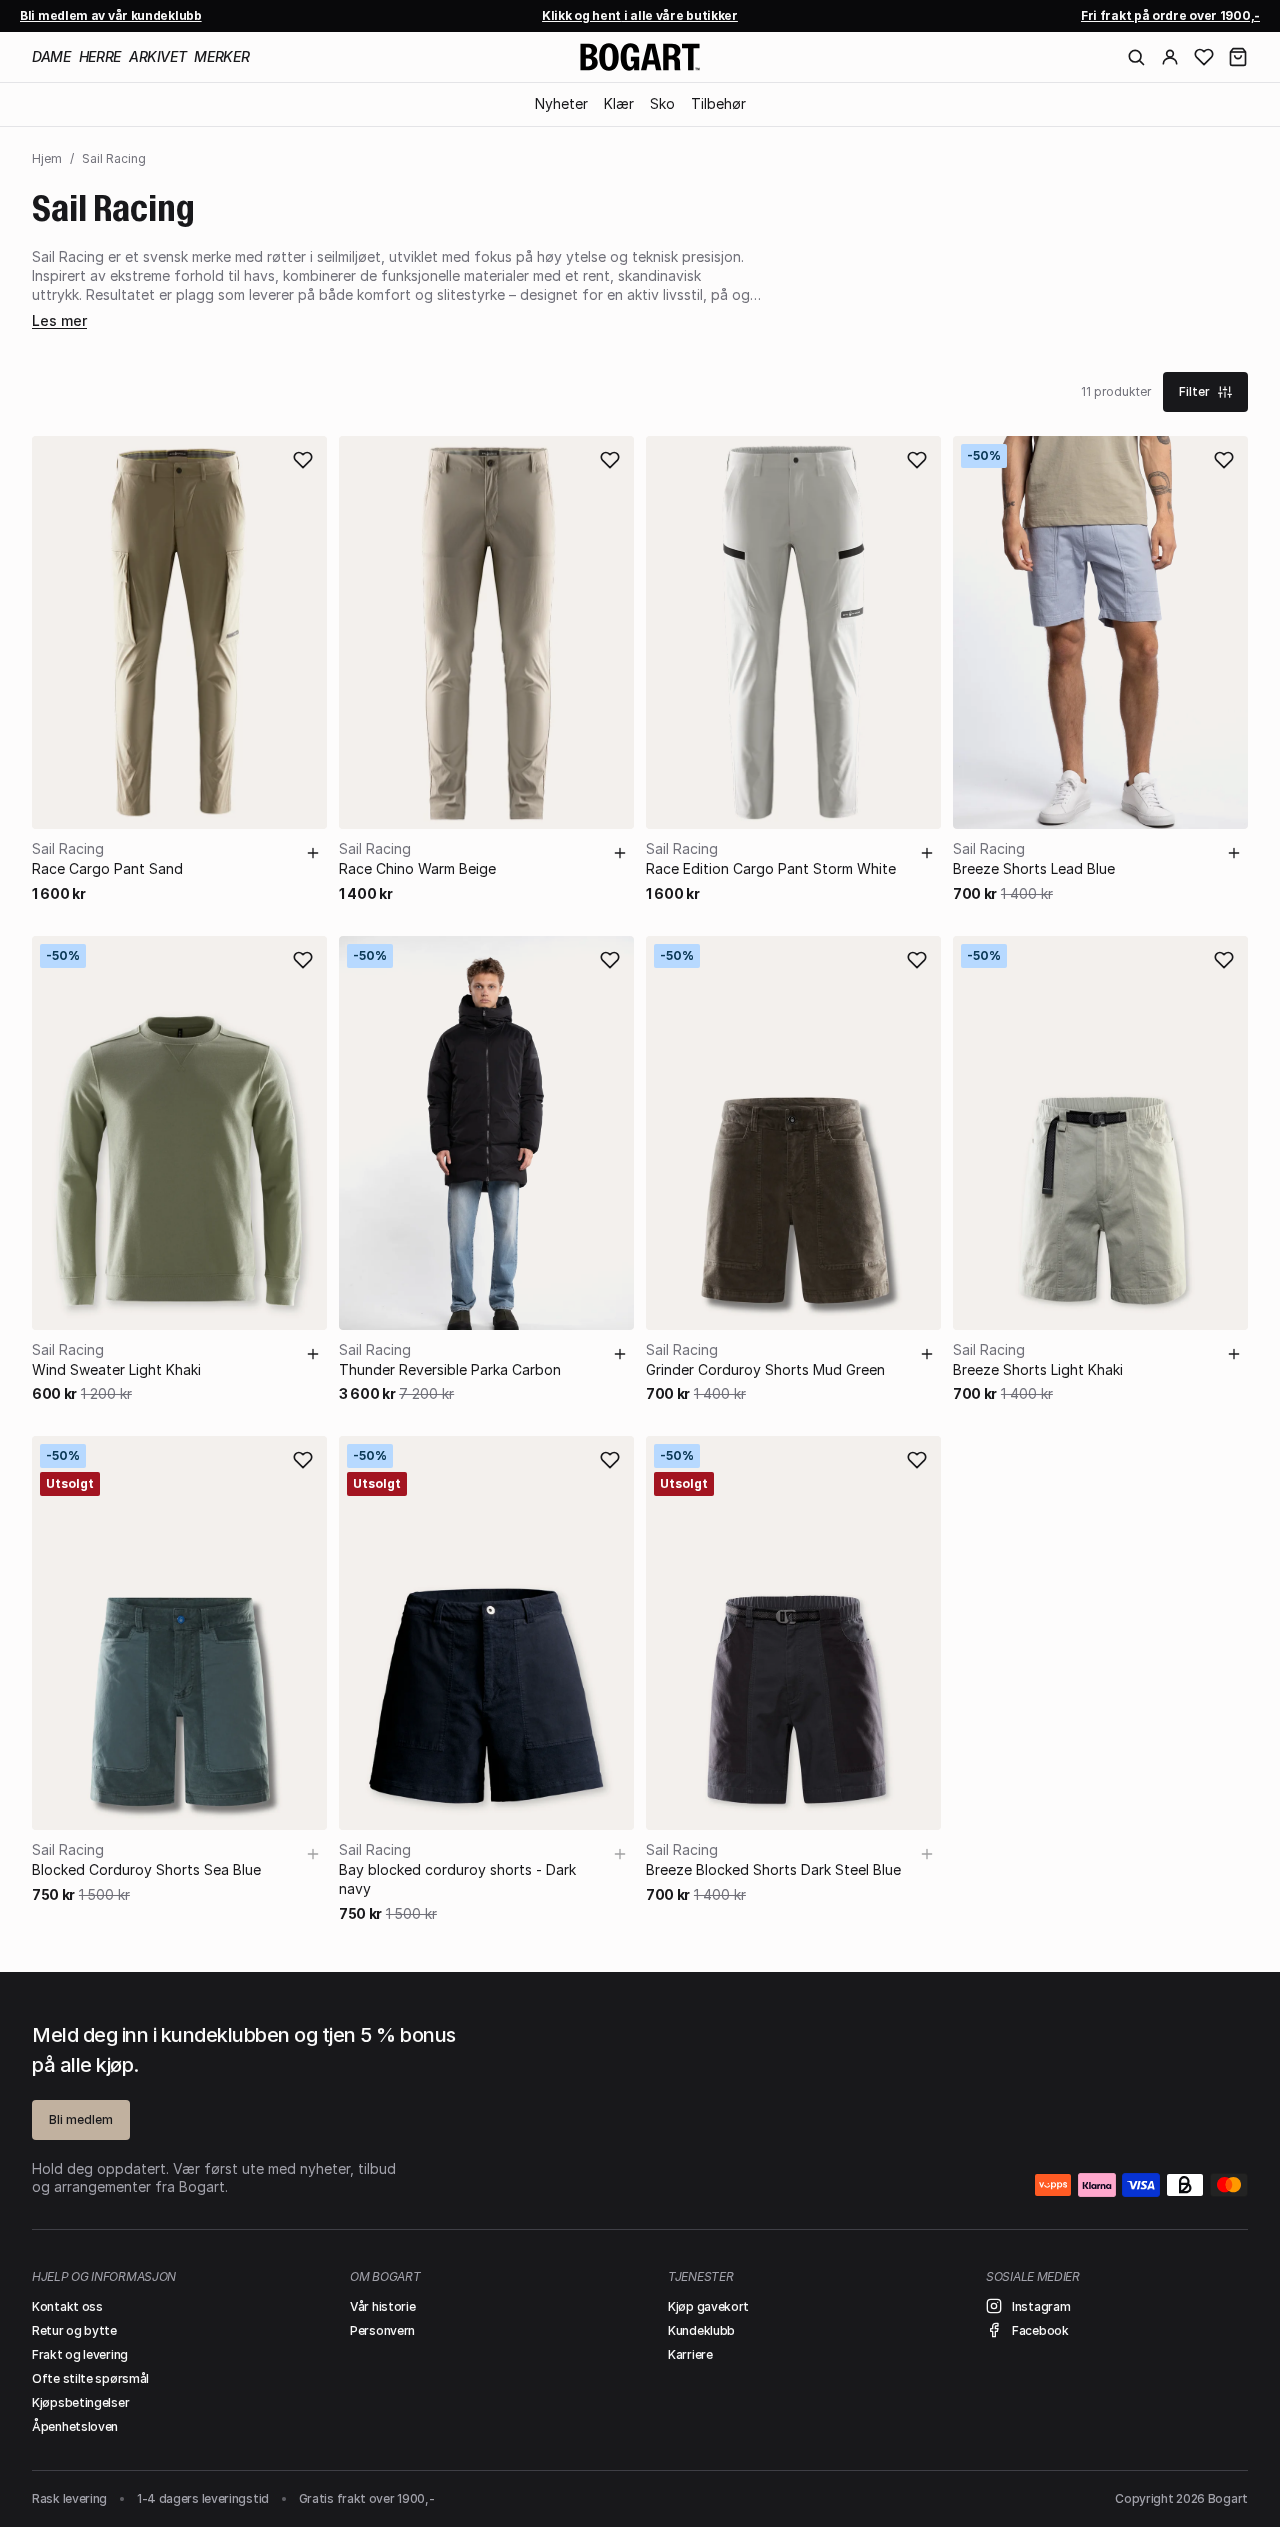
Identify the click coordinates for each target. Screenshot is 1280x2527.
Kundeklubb (701, 2330)
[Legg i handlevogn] (313, 853)
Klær (619, 103)
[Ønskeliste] (1204, 57)
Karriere (690, 2354)
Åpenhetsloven (75, 2426)
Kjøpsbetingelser (80, 2402)
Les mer (59, 320)
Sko (662, 103)
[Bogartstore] (640, 57)
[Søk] (1136, 57)
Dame (51, 56)
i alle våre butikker (640, 15)
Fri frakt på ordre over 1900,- (1170, 15)
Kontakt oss (67, 2306)
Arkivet (158, 56)
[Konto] (1170, 57)
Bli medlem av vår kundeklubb (111, 15)
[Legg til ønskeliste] (303, 460)
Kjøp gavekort (708, 2306)
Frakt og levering (80, 2354)
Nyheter (561, 103)
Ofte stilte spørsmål (90, 2378)
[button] (1238, 57)
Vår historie (382, 2306)
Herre (100, 56)
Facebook (1040, 2330)
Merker (221, 56)
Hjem (47, 158)
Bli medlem (81, 2119)
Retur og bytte (74, 2330)
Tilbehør (718, 103)
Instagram (1041, 2306)
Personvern (382, 2330)
